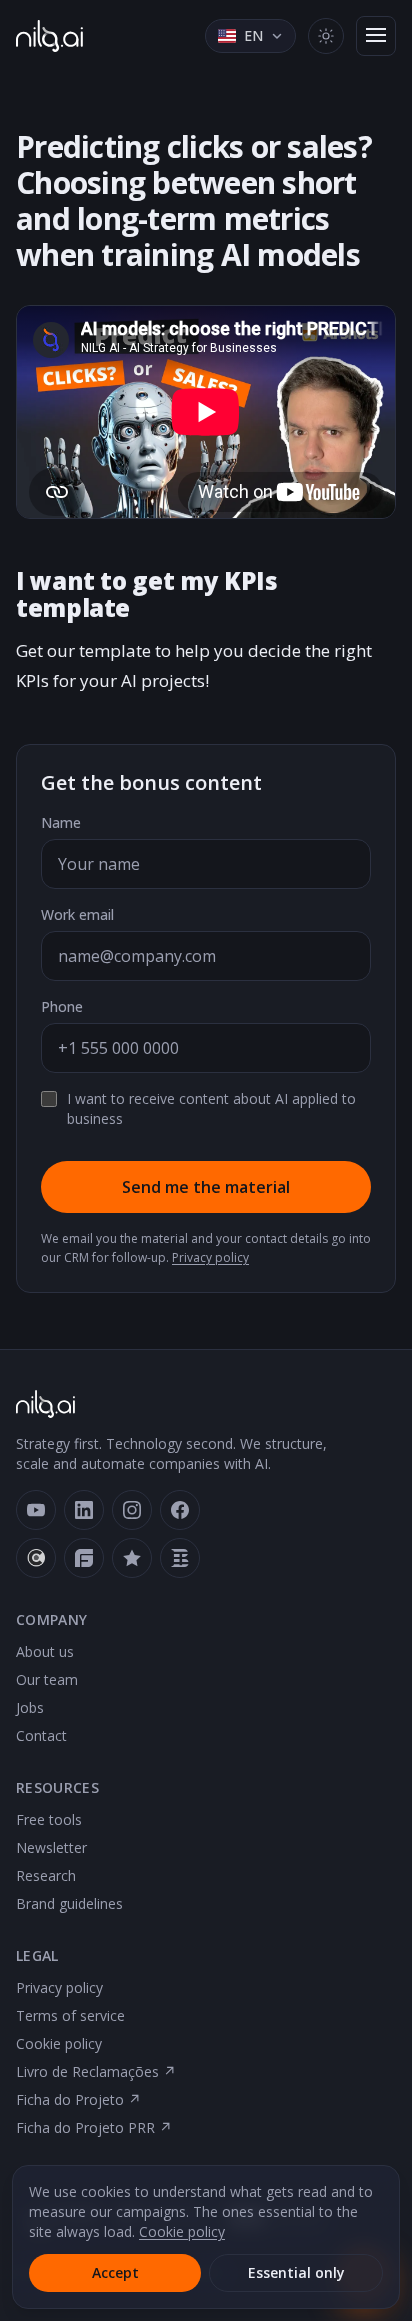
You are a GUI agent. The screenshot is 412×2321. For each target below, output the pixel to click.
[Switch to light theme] (326, 36)
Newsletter (51, 1847)
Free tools (49, 1819)
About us (45, 1651)
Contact (41, 1735)
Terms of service (70, 2015)
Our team (47, 1679)
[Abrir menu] (376, 36)
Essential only (296, 2272)
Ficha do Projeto (78, 2099)
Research (46, 1875)
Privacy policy (210, 1257)
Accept (115, 2272)
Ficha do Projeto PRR (94, 2127)
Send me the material (206, 1187)
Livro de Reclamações (96, 2071)
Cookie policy (59, 2043)
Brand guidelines (69, 1903)
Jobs (30, 1707)
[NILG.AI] (49, 36)
